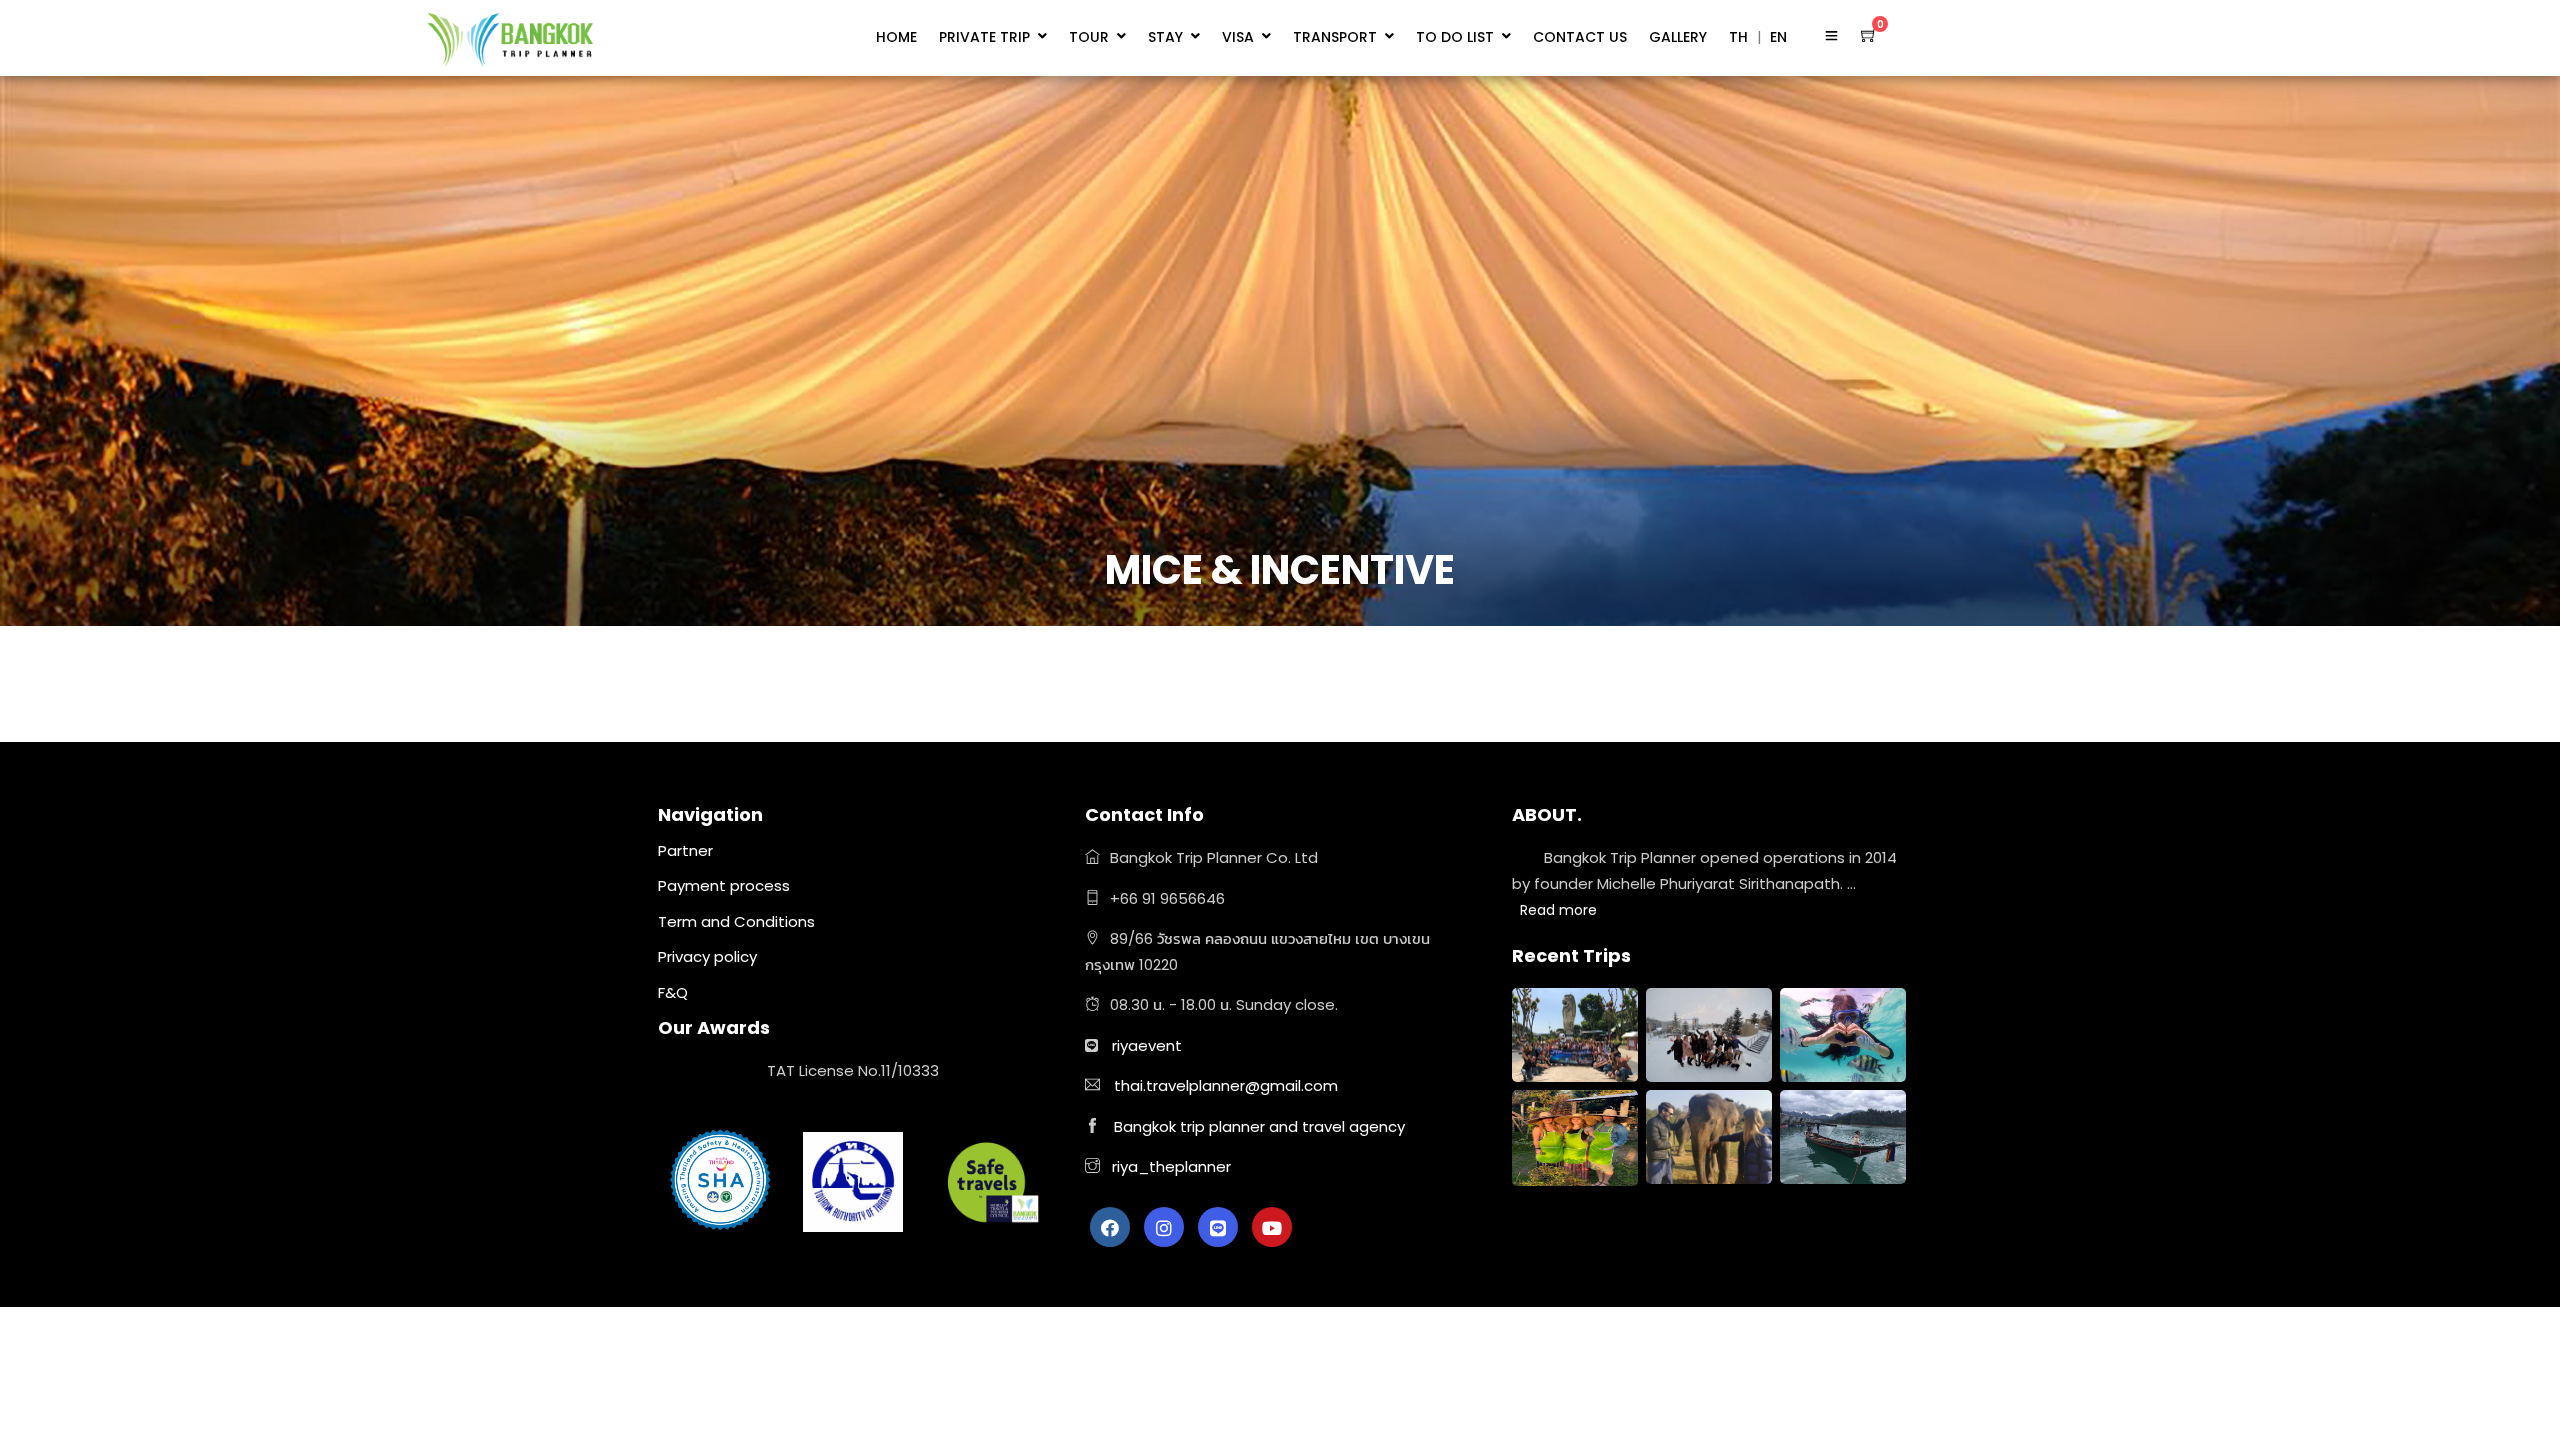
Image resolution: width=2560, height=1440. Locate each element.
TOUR (1089, 37)
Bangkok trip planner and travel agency (1259, 1126)
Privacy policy (707, 956)
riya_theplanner (1169, 1166)
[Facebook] (1110, 1227)
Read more (1558, 910)
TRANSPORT (1335, 37)
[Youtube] (1272, 1227)
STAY (1165, 37)
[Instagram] (1164, 1227)
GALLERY (1678, 37)
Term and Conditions (736, 921)
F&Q (673, 992)
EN (1778, 37)
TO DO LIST (1455, 37)
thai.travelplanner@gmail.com (1226, 1085)
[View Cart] (1869, 35)
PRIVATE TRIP (984, 37)
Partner (685, 850)
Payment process (724, 885)
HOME (896, 37)
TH (1738, 37)
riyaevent (1147, 1045)
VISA (1238, 37)
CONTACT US (1580, 37)
